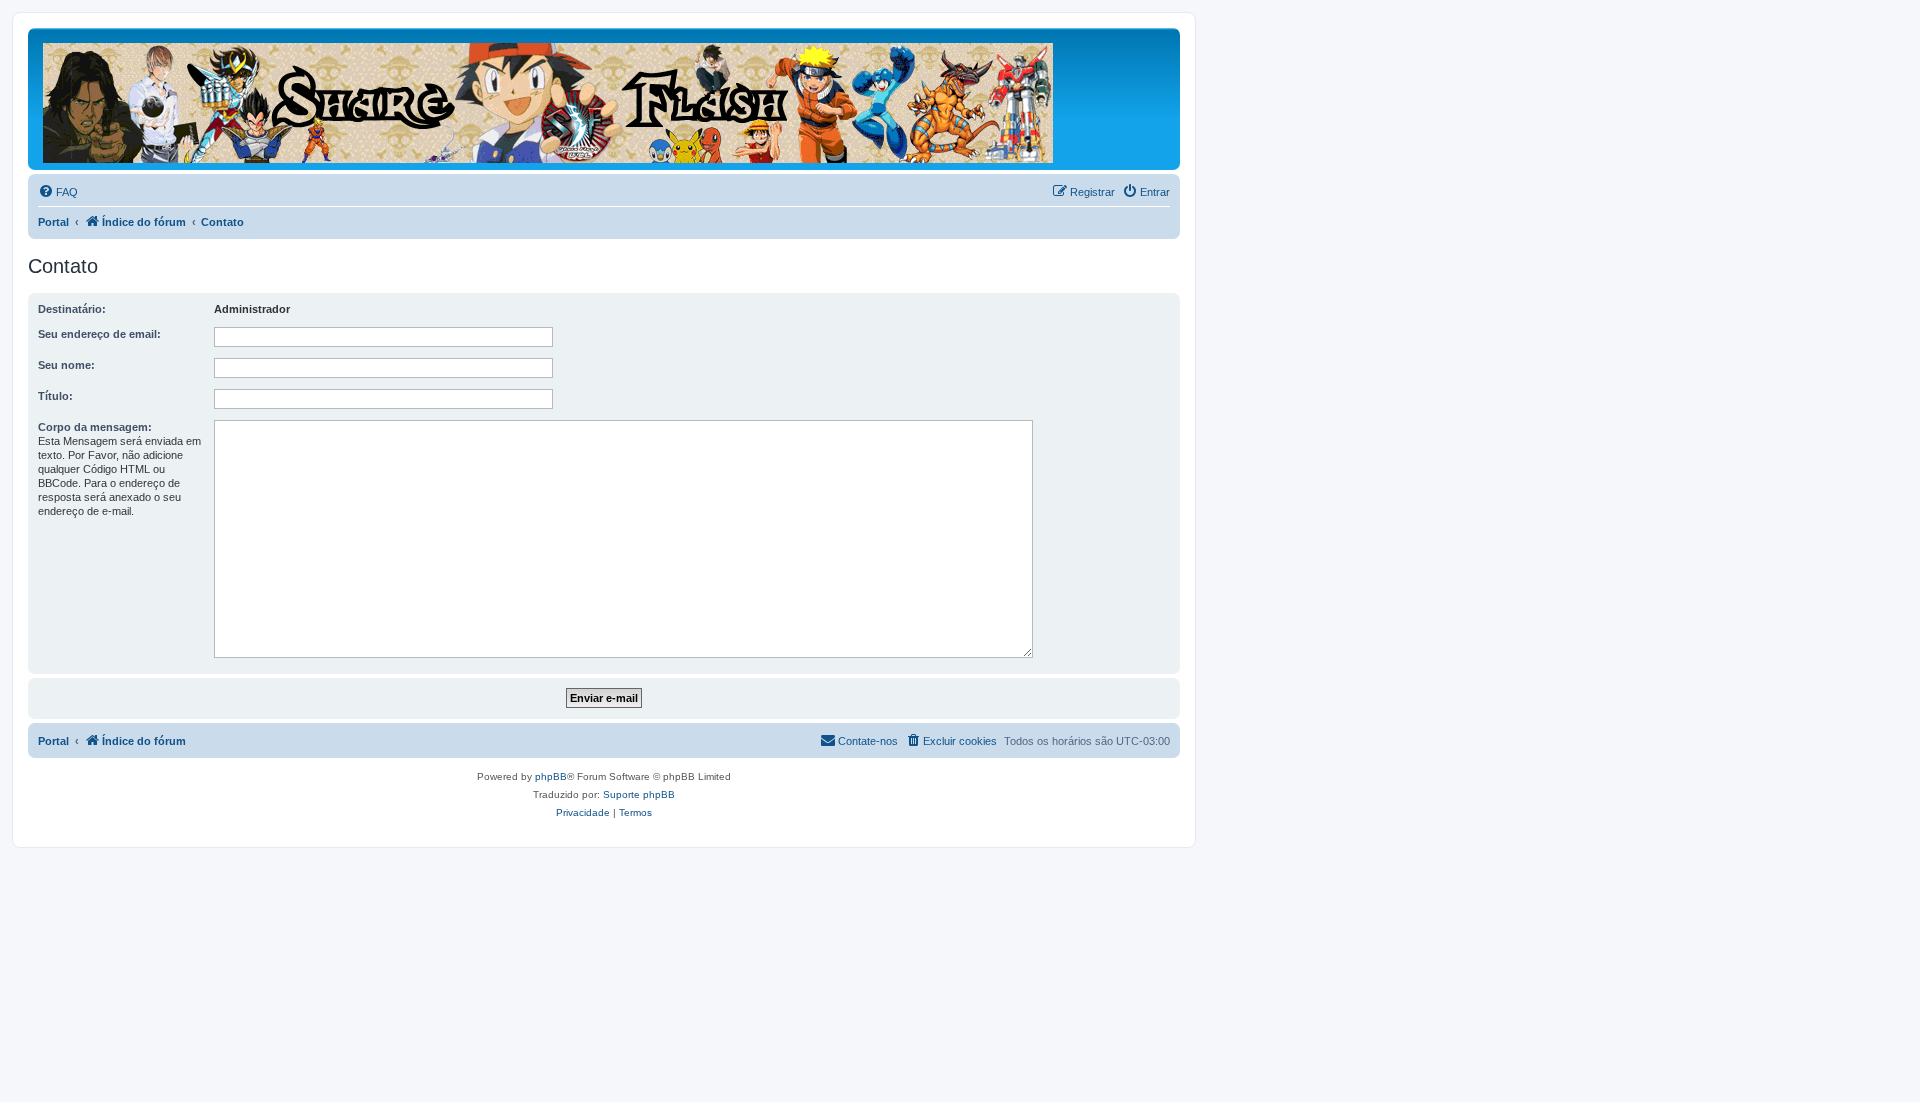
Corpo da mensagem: (95, 427)
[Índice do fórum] (549, 99)
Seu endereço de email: (99, 334)
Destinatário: (72, 309)
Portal (53, 222)
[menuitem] (58, 192)
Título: (55, 396)
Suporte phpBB (639, 794)
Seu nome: (66, 365)
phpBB (551, 776)
